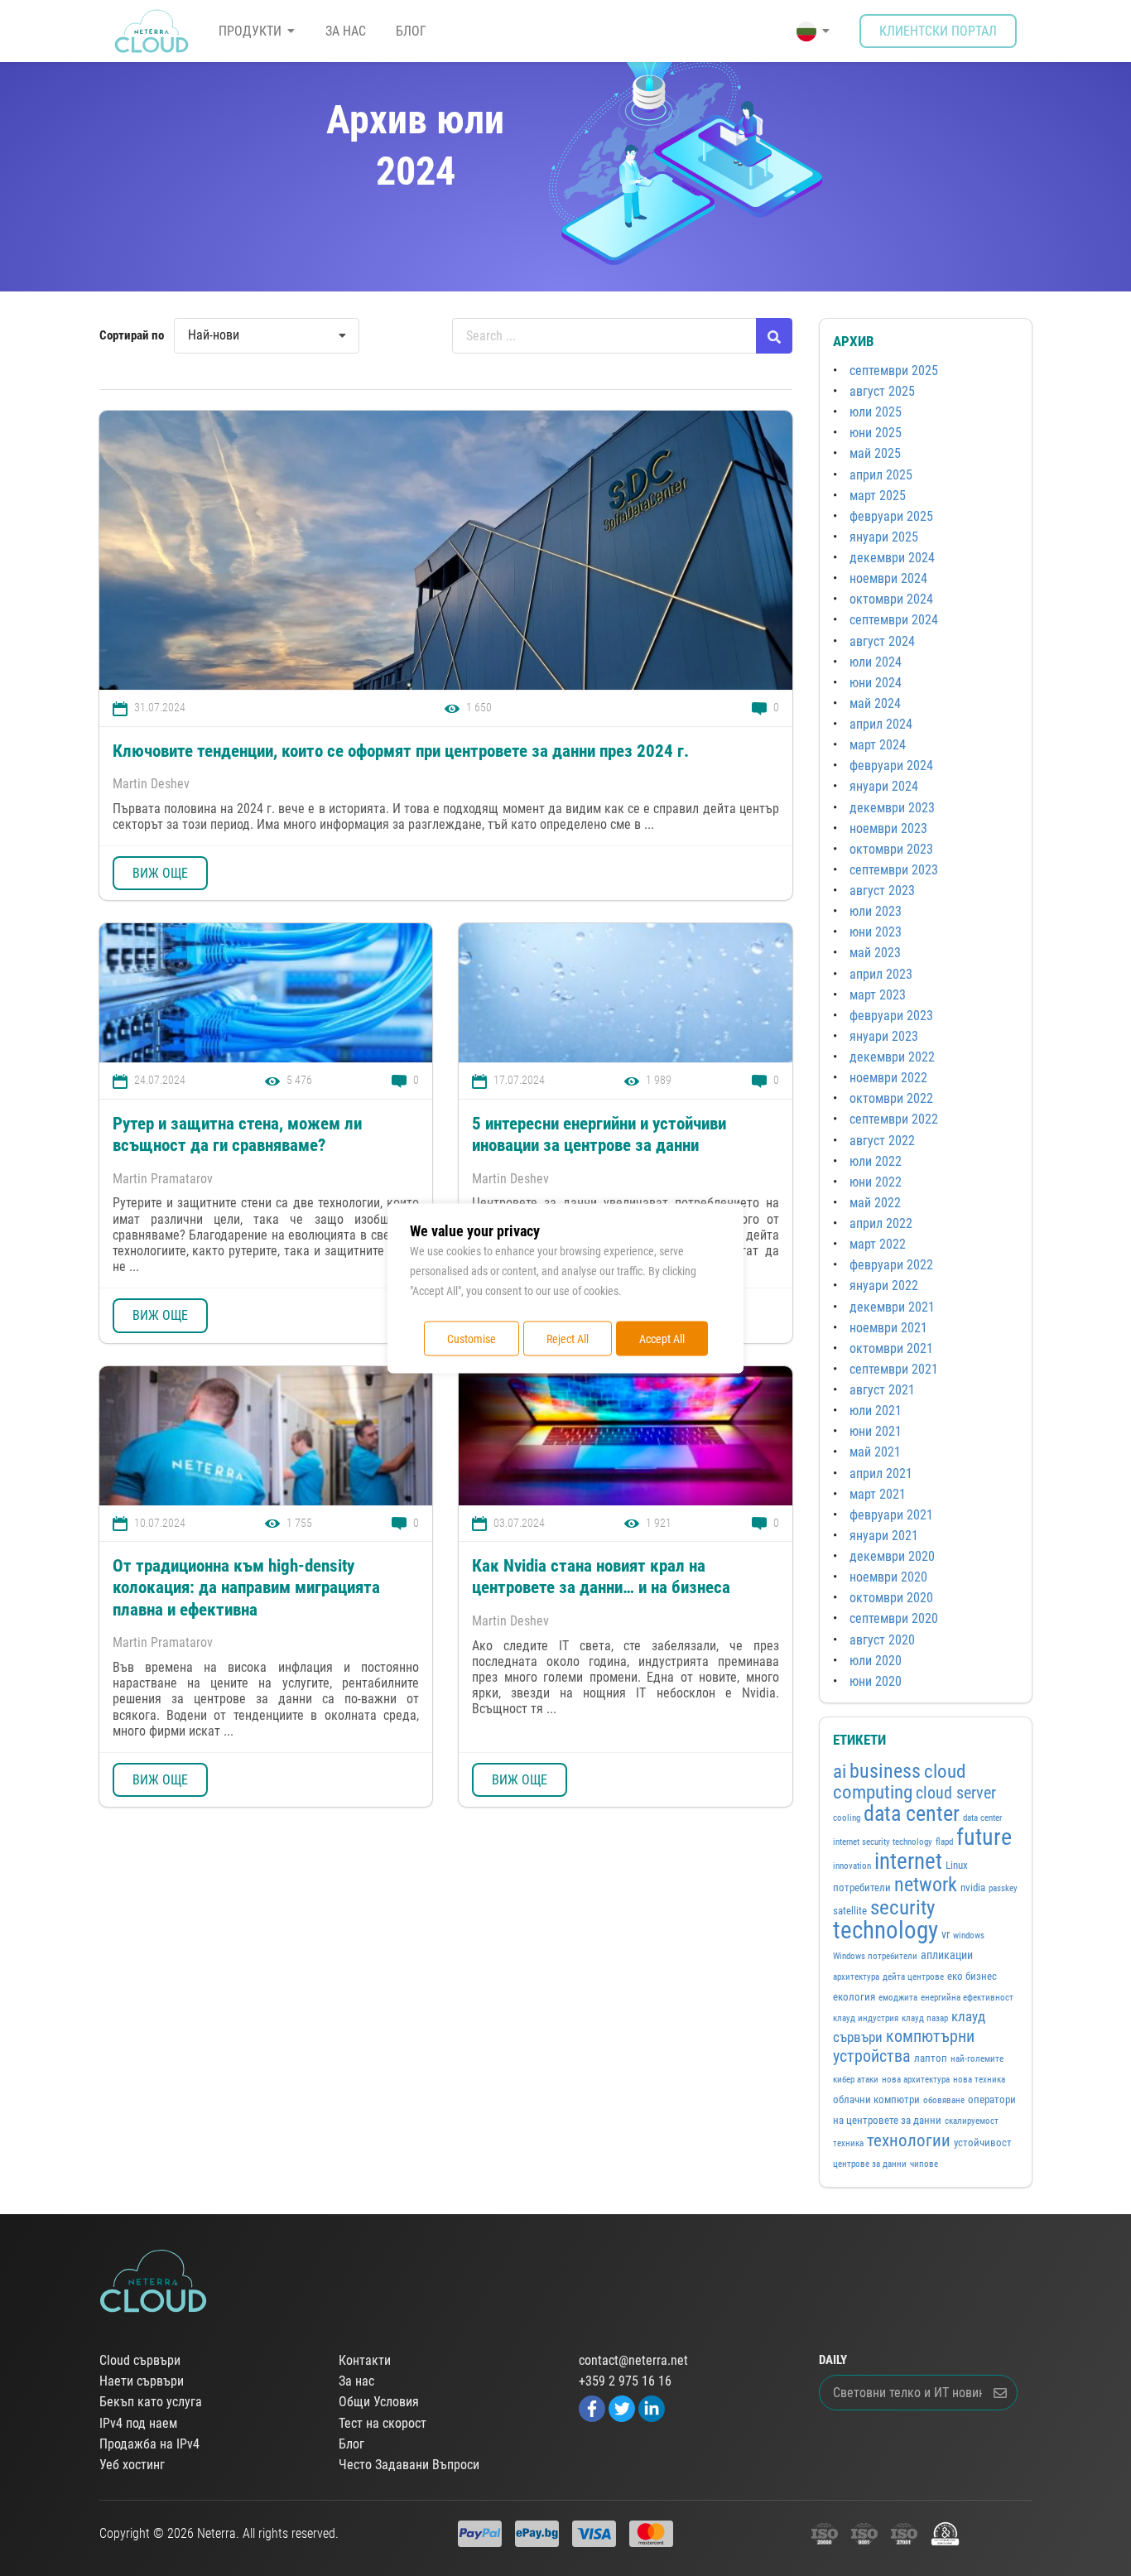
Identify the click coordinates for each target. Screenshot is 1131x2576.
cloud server (956, 1793)
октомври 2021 (891, 1348)
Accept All (662, 1338)
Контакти (365, 2361)
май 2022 (875, 1203)
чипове (924, 2164)
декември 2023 (892, 808)
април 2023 (881, 974)
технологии (909, 2140)
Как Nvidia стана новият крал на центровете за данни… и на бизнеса (601, 1577)
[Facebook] (592, 2408)
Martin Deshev (151, 784)
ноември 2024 (888, 578)
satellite (850, 1911)
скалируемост (972, 2121)
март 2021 (878, 1494)
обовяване (944, 2100)
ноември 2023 (888, 828)
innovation (852, 1866)
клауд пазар (925, 2018)
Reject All (568, 1338)
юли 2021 (876, 1411)
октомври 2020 (891, 1598)
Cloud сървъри (140, 2361)
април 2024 (881, 724)
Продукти (250, 31)
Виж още (160, 873)
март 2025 (878, 496)
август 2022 (882, 1141)
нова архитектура (916, 2080)
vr (946, 1934)
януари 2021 (884, 1536)
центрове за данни (870, 2164)
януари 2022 (884, 1286)
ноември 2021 (888, 1328)
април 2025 (881, 475)
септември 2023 (894, 870)
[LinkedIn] (652, 2408)
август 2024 (882, 641)
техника (848, 2143)
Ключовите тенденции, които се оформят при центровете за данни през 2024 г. (401, 751)
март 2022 (878, 1244)
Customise (472, 1338)
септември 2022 (894, 1119)
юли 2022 (876, 1161)
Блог (411, 31)
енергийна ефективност (967, 1998)
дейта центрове (913, 1977)
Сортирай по (132, 335)
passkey (1003, 1888)
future (984, 1837)
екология (854, 1997)
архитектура (856, 1977)
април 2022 (881, 1223)
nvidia (973, 1887)
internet (908, 1861)
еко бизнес (972, 1976)
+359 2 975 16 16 (625, 2381)
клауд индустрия (866, 2018)
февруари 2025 (891, 516)
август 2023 (882, 891)
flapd (944, 1842)
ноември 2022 (888, 1078)
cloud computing (899, 1782)
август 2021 (882, 1390)
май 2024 (875, 703)
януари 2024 (884, 786)
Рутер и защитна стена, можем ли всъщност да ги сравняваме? (237, 1134)
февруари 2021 (891, 1515)
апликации (947, 1955)
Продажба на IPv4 (149, 2444)
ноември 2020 (888, 1577)
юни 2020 (876, 1681)
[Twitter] (622, 2408)
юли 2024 (876, 662)
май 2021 (875, 1452)
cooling (847, 1818)
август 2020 (882, 1640)
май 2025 (875, 453)
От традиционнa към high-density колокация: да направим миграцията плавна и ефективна (246, 1588)
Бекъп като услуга (151, 2402)
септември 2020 (894, 1618)
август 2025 (882, 391)
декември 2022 (892, 1057)
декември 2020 (892, 1556)
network (926, 1885)
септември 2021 (894, 1369)
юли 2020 (876, 1661)
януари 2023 (884, 1036)
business (885, 1771)
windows (969, 1936)
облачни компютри (876, 2099)
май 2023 (875, 953)
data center (912, 1813)
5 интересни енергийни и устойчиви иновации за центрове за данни (599, 1134)
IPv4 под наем (138, 2424)
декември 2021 (892, 1307)
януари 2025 (884, 537)
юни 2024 (876, 683)
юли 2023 (876, 911)
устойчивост (983, 2143)
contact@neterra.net (633, 2361)
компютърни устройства (904, 2046)
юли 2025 (876, 412)
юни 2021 (876, 1431)
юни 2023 (876, 932)
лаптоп (931, 2058)
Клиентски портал (938, 31)
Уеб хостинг (132, 2465)
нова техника (979, 2080)
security (902, 1907)
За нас (346, 31)
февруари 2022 (891, 1265)
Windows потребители (875, 1956)
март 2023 (878, 995)
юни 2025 (876, 433)
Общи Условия (379, 2402)
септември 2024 (894, 620)
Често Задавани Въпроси (409, 2465)
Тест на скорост (383, 2424)
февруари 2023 (891, 1016)
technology (886, 1930)
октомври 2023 (891, 849)
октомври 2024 (891, 599)
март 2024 (878, 745)
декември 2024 (892, 558)
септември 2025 (894, 371)
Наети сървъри (142, 2381)
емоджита (898, 1998)
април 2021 (881, 1473)
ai (840, 1772)
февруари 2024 (891, 766)
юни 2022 (876, 1182)
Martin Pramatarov (163, 1179)
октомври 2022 (891, 1098)
